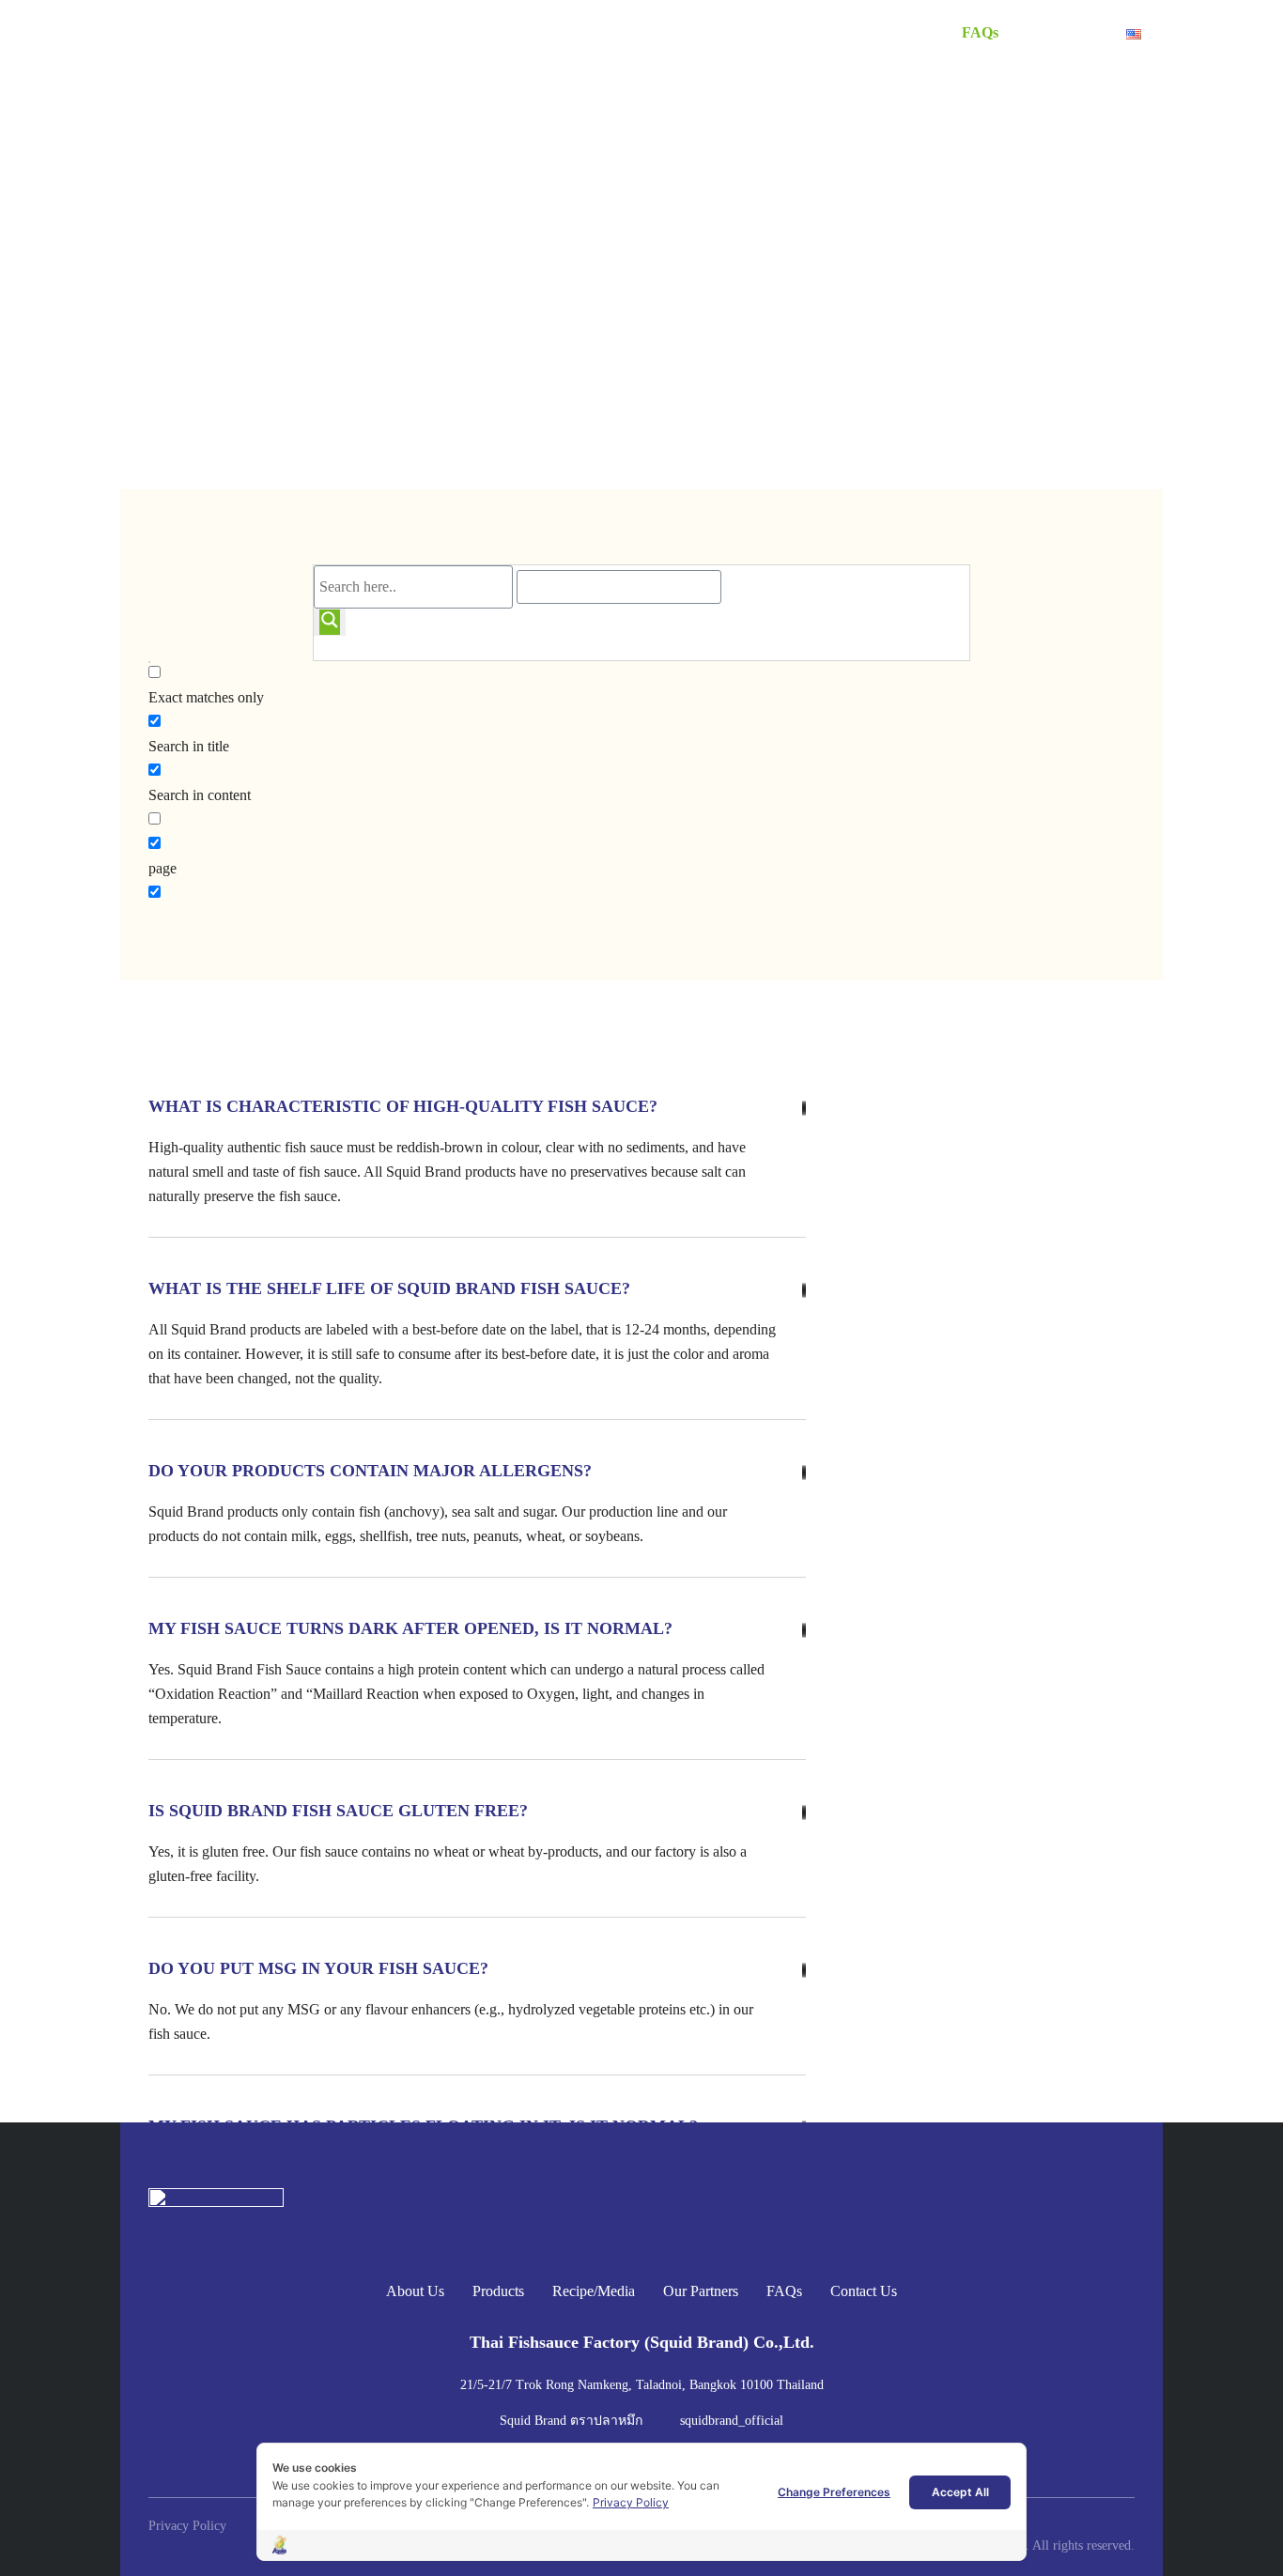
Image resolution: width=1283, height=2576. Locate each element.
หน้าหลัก (184, 308)
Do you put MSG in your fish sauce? (318, 1968)
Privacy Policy (631, 2502)
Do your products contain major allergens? (370, 1471)
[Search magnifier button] (330, 623)
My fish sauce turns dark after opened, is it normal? (410, 1628)
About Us (588, 32)
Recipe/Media (776, 32)
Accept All (960, 2492)
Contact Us (1062, 32)
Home (511, 32)
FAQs (980, 32)
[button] (463, 1102)
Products (676, 32)
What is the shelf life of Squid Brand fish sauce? (389, 1288)
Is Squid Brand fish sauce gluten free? (338, 1811)
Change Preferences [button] (834, 2492)
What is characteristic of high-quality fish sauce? (403, 1106)
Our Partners (891, 32)
